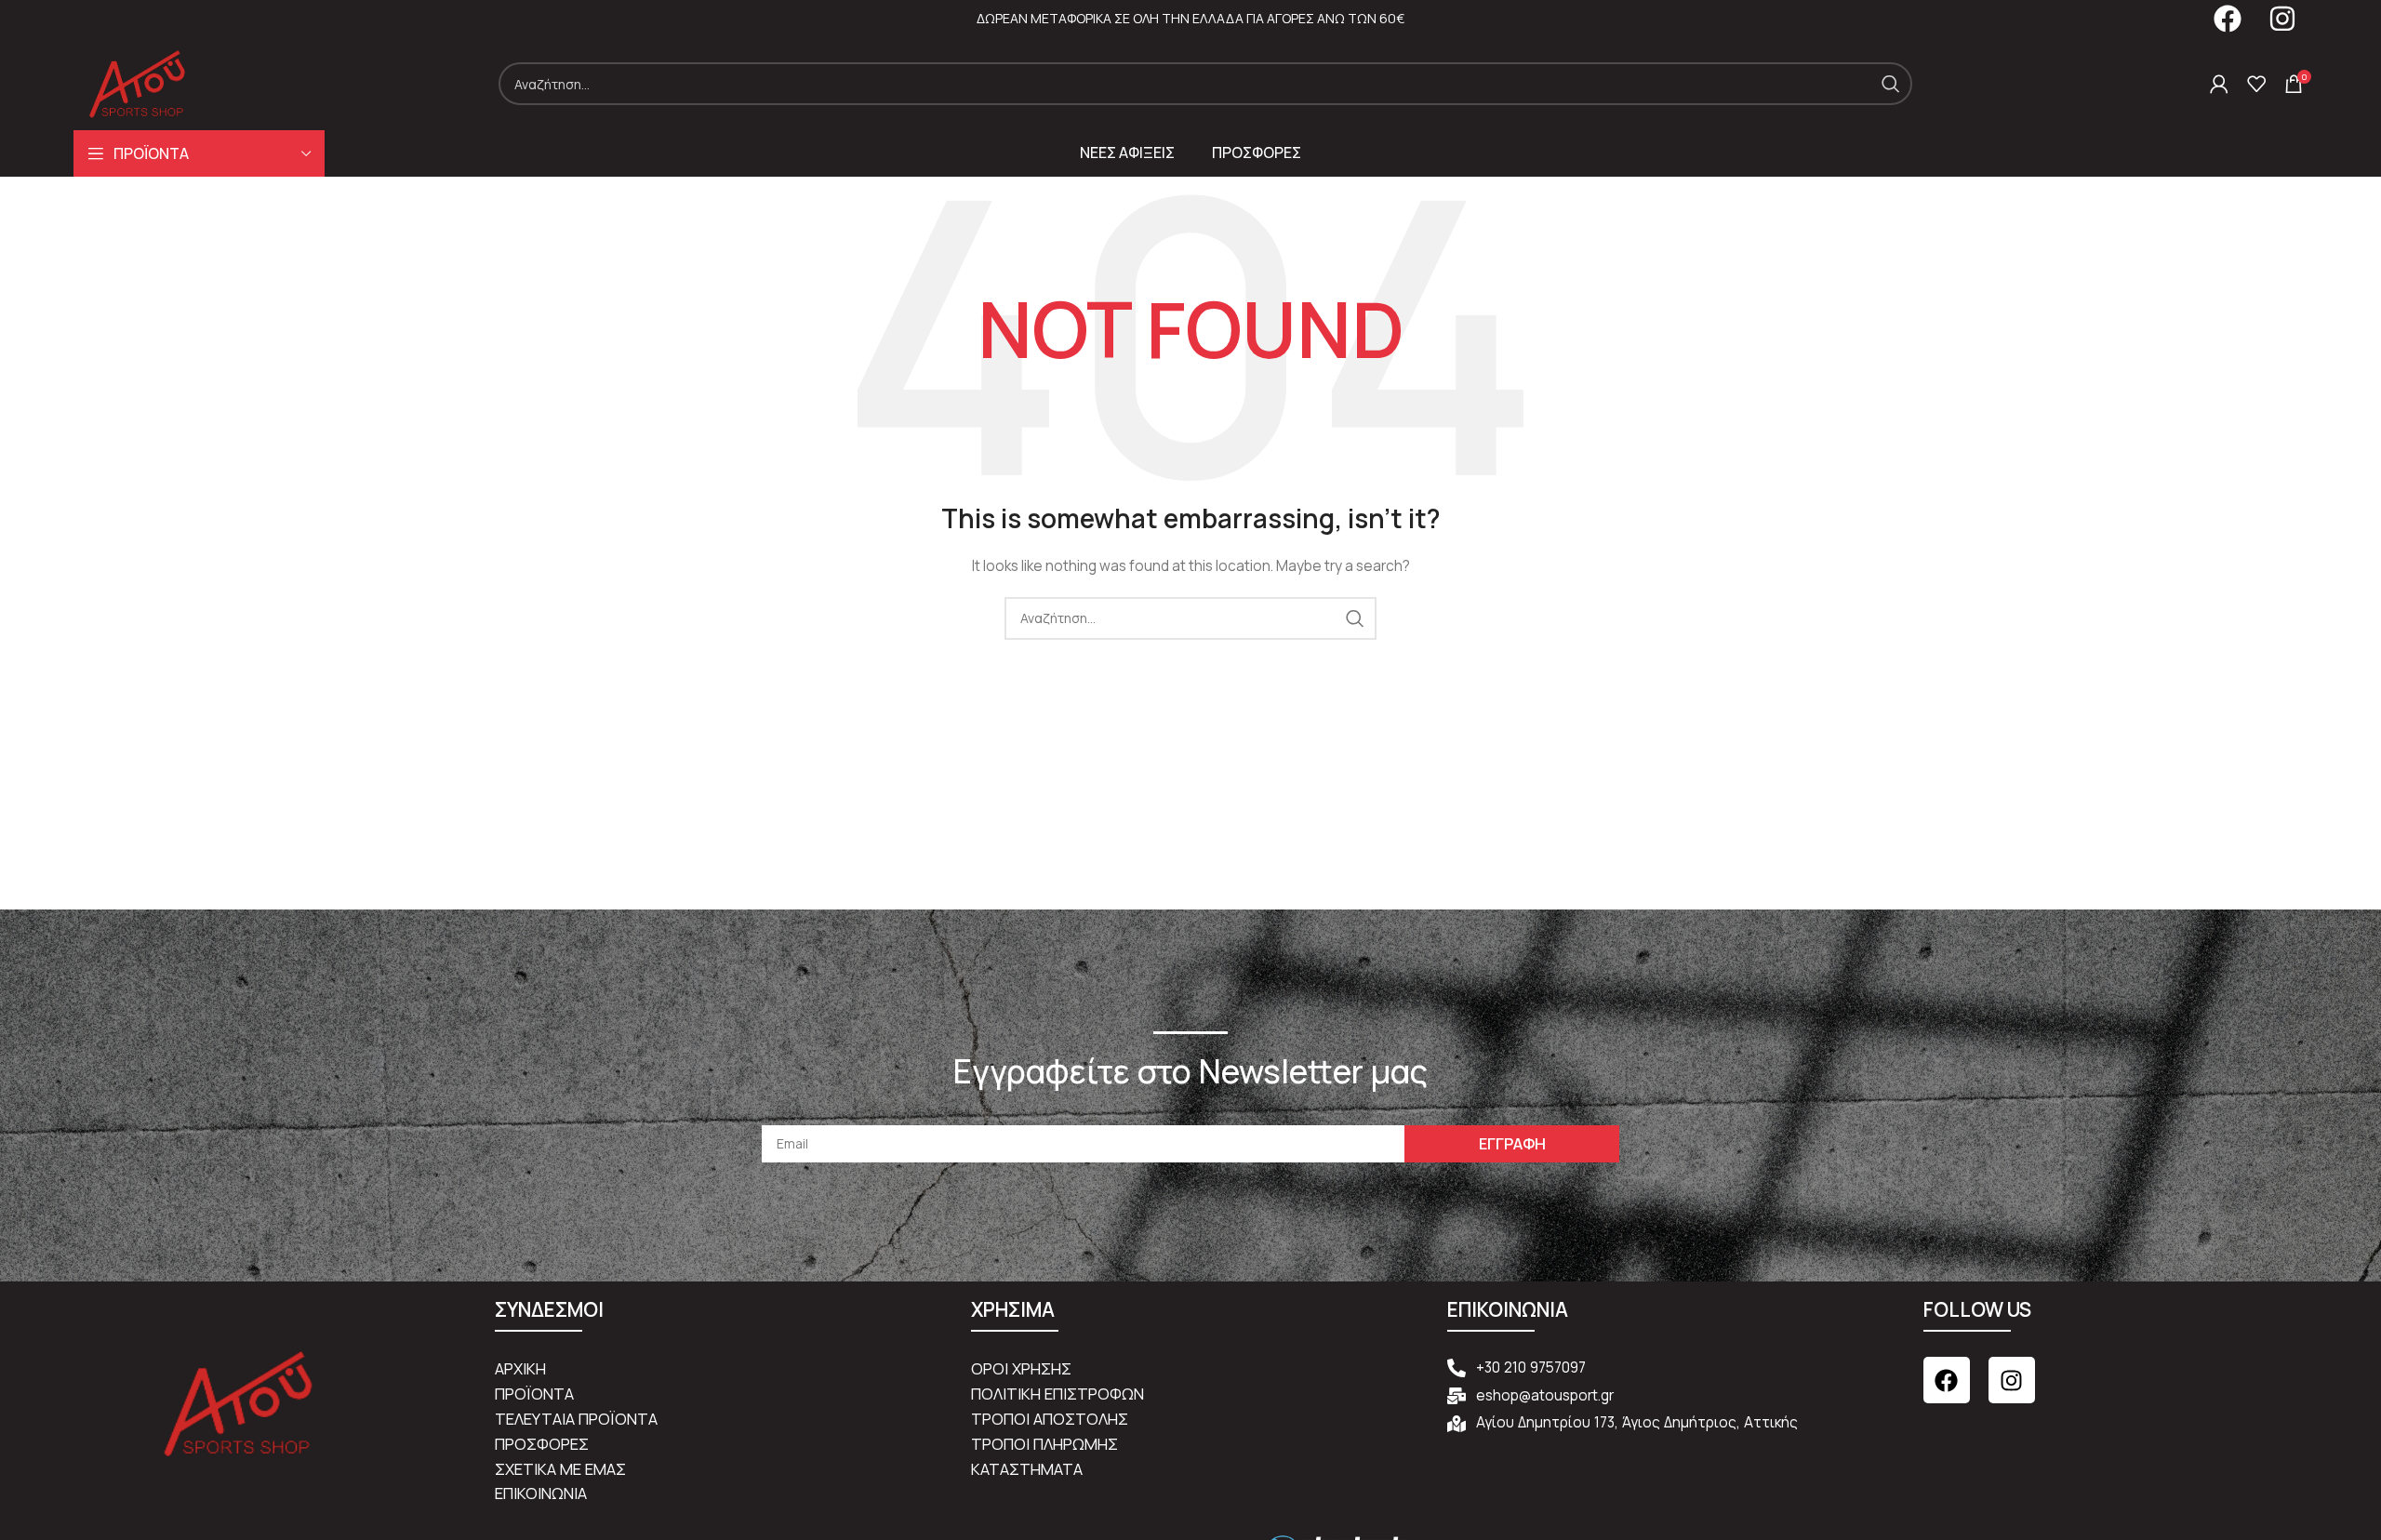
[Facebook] (1947, 1380)
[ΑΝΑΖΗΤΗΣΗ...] (1891, 84)
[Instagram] (2012, 1380)
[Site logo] (137, 82)
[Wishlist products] (2256, 84)
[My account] (2219, 84)
